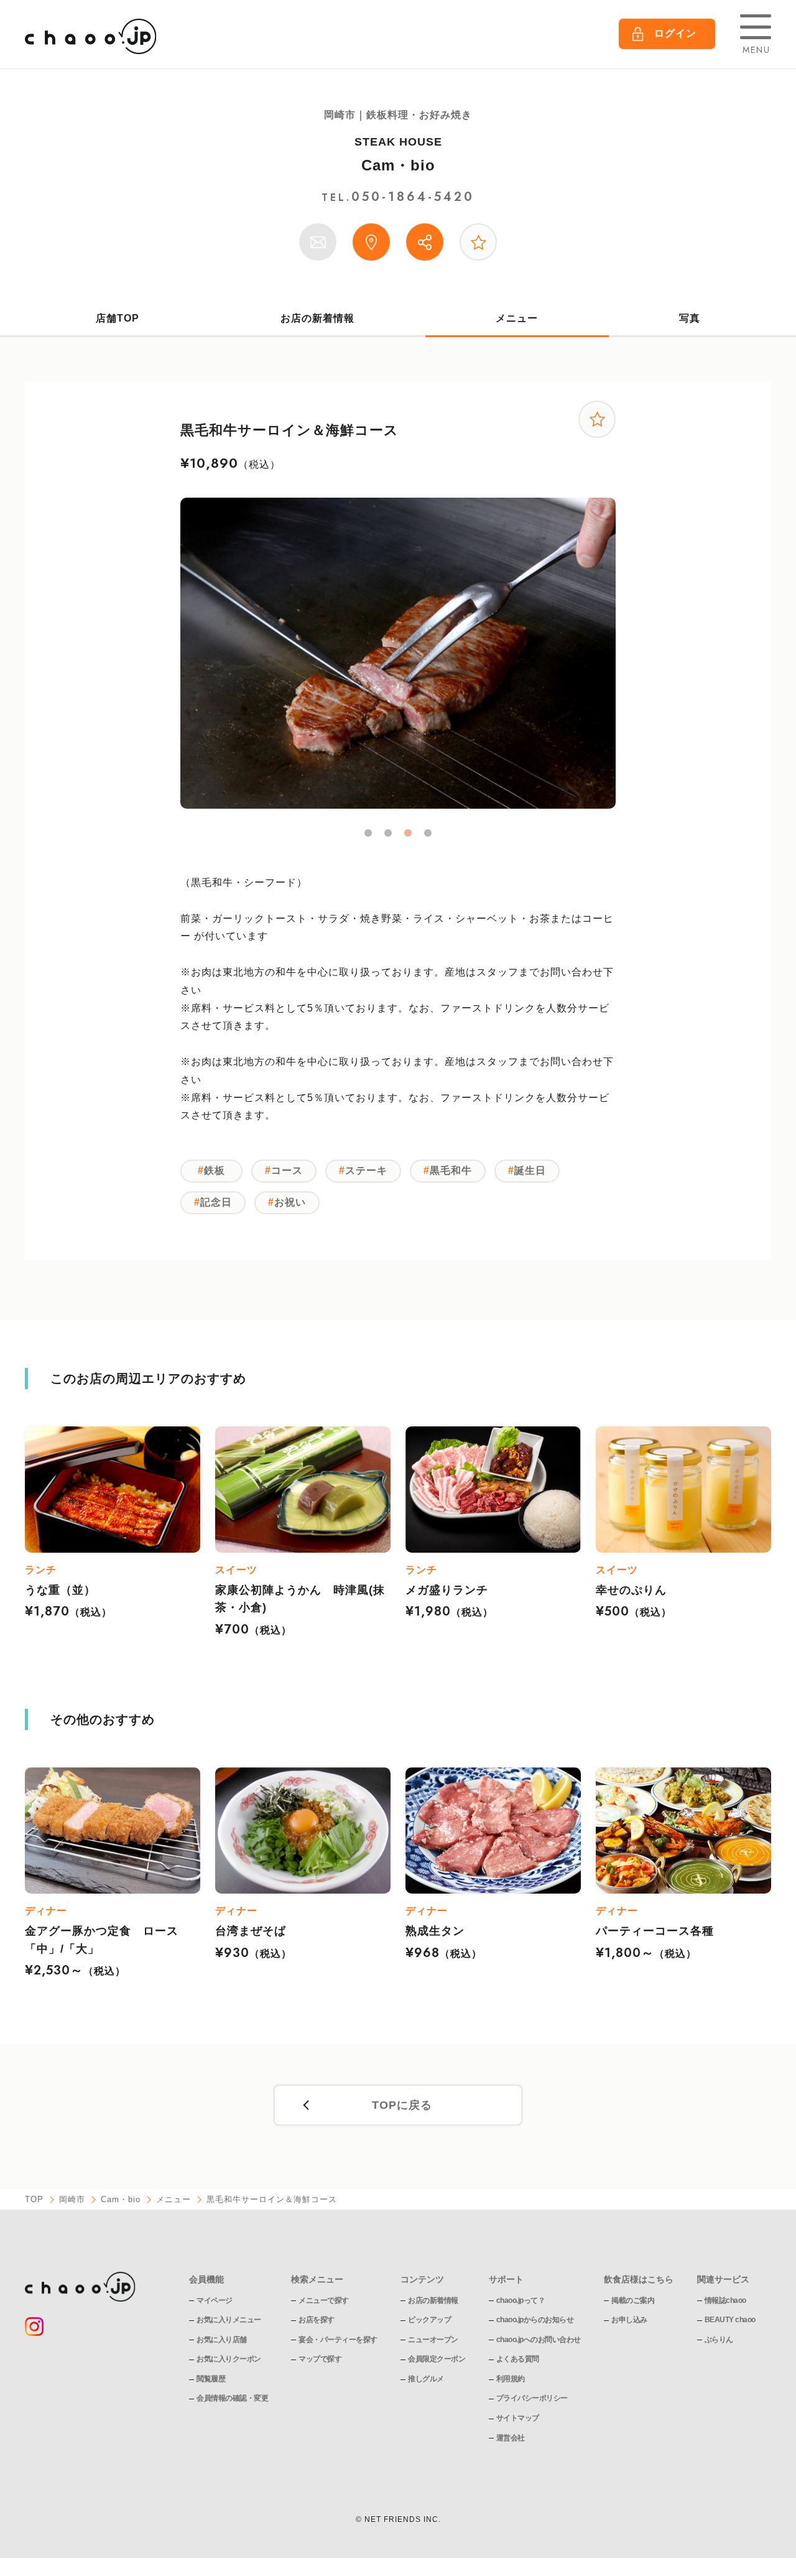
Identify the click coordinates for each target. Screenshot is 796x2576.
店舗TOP (118, 318)
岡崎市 (72, 2199)
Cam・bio (398, 165)
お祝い (290, 1202)
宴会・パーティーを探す (338, 2340)
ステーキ (366, 1170)
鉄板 (215, 1170)
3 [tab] (408, 833)
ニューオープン (433, 2340)
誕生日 (530, 1170)
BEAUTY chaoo (730, 2320)
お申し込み (629, 2320)
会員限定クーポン (437, 2359)
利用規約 (511, 2379)
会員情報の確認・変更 (232, 2398)
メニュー (517, 318)
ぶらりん (719, 2340)
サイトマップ (518, 2418)
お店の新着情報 (317, 318)
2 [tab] (388, 833)
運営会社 (511, 2438)
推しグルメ (426, 2379)
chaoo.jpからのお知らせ (535, 2320)
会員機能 (206, 2279)
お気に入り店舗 (222, 2340)
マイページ (215, 2300)
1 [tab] (368, 833)
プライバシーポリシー (532, 2398)
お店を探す (317, 2320)
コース (287, 1170)
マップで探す (320, 2359)
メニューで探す (324, 2300)
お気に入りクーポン (229, 2359)
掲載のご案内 (633, 2300)
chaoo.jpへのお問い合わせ (539, 2340)
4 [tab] (428, 833)
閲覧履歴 (211, 2379)
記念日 (216, 1202)
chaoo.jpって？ (521, 2300)
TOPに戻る (402, 2105)
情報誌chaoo (725, 2300)
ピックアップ (429, 2320)
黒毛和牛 (451, 1170)
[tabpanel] (398, 653)
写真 (690, 318)
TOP (34, 2199)
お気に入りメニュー (229, 2320)
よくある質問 (518, 2359)
